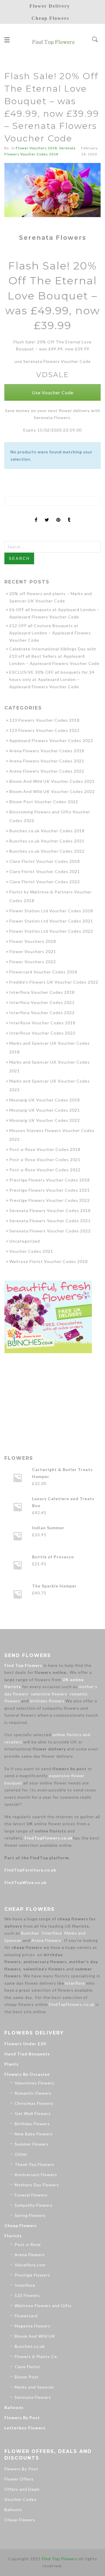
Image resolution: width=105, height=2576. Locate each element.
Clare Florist (27, 2367)
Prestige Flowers (32, 2275)
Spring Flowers (30, 2215)
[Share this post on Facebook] (36, 515)
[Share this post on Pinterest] (58, 515)
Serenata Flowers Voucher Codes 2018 (50, 1210)
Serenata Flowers (33, 2397)
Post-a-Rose (28, 2244)
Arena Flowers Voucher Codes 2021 (47, 761)
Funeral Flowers (31, 2195)
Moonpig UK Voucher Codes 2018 (45, 1100)
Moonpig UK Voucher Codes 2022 (45, 1120)
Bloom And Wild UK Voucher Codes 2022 (52, 791)
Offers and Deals (22, 2489)
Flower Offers (19, 2479)
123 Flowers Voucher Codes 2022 (44, 730)
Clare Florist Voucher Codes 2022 (45, 882)
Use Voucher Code (53, 392)
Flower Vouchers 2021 (33, 951)
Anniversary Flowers (36, 2175)
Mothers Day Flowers (37, 2185)
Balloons (14, 2407)
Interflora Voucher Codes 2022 (42, 1013)
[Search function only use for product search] (95, 40)
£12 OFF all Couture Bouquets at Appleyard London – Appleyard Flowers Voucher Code (50, 633)
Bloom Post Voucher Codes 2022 (44, 802)
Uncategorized (25, 1241)
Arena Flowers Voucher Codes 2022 (47, 771)
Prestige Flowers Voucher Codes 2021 (50, 1190)
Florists (13, 2236)
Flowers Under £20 (25, 2044)
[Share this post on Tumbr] (69, 515)
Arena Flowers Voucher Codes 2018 (47, 751)
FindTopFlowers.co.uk (49, 1838)
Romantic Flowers (33, 2093)
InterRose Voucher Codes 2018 (42, 1023)
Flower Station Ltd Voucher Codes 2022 (51, 931)
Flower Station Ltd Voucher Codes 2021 (51, 921)
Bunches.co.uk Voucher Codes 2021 (47, 841)
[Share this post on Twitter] (47, 515)
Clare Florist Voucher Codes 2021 (45, 871)
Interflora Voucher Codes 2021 (42, 1002)
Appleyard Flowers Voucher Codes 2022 (51, 740)
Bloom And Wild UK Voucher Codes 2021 (52, 781)
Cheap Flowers (21, 2225)
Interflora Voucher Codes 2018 (42, 992)
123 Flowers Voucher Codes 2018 (44, 720)
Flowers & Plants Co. (36, 2356)
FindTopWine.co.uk (26, 1882)
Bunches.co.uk (30, 2346)
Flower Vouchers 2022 (33, 962)
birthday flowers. (48, 1701)
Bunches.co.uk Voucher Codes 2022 (47, 851)
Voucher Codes (20, 2499)
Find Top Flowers (23, 1665)
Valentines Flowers (35, 2083)
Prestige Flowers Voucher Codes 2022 (50, 1200)
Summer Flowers (32, 2144)
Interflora (52, 1933)
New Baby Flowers (34, 2134)
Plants (12, 2064)
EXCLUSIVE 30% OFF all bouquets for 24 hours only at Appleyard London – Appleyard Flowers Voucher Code (52, 679)
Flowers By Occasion (27, 2074)
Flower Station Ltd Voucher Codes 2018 (51, 911)
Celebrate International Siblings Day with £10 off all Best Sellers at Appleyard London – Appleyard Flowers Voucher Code (54, 656)
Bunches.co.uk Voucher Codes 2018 (47, 831)
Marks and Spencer (34, 2387)
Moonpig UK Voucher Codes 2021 (45, 1110)
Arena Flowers (47, 1940)
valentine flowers (49, 1694)
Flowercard (26, 2316)
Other (21, 2154)
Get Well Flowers (33, 2113)
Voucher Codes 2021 (31, 1251)
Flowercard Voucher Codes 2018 (43, 972)
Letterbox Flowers (25, 2428)
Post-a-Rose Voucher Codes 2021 (45, 1160)
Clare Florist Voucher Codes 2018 (45, 861)
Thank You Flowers (34, 2164)
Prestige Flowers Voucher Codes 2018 (50, 1180)
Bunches (30, 1933)
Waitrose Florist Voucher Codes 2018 (49, 1261)
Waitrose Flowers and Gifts (43, 2306)
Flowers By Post (22, 2418)
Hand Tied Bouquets (27, 2054)
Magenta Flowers (33, 2326)
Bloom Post (27, 2377)
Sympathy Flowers (34, 2205)
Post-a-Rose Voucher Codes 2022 (45, 1170)
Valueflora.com (30, 2265)
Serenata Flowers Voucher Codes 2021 (50, 1221)
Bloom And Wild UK (35, 2336)
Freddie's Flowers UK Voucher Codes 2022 (54, 982)
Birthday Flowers (32, 2124)
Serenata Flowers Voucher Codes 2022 (50, 1231)
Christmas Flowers (34, 2103)
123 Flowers (27, 2295)
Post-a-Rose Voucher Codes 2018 (45, 1149)
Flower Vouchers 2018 (36, 148)
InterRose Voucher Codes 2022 (42, 1033)
